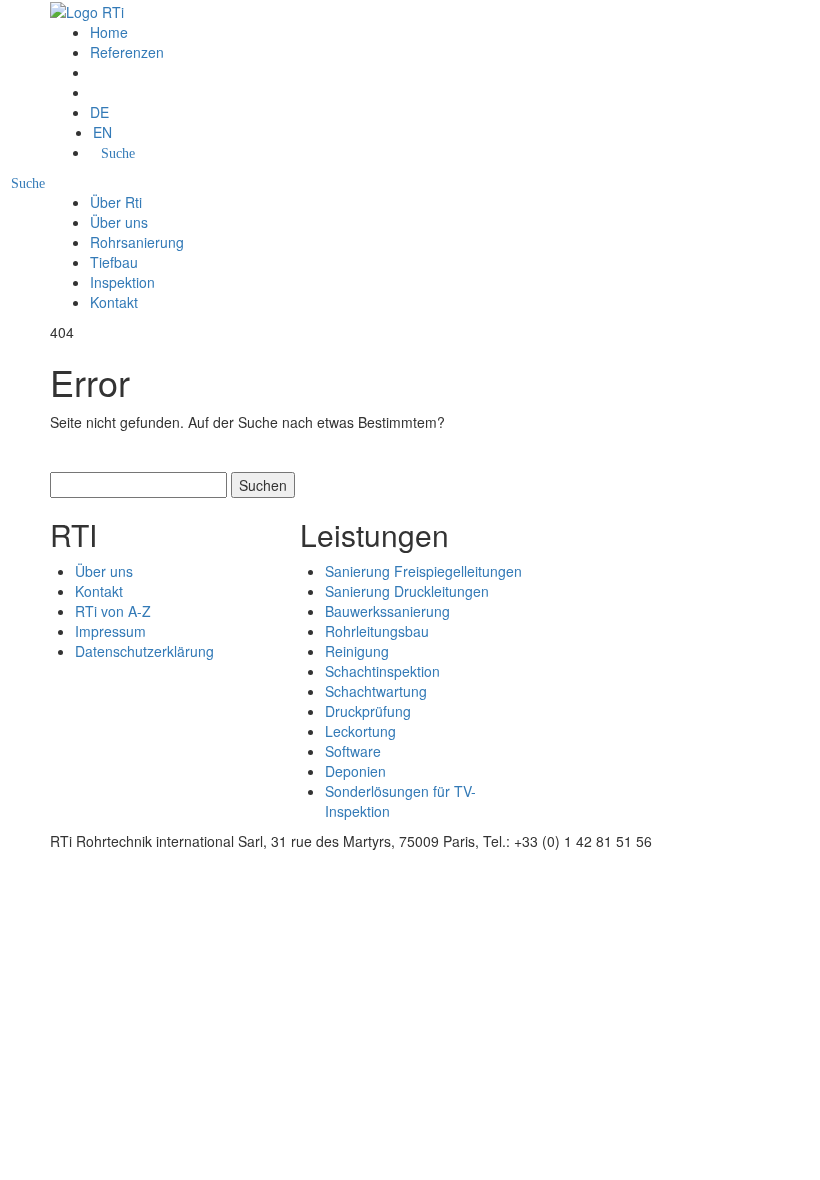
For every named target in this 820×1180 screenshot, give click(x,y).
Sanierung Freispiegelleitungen (423, 571)
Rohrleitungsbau (377, 631)
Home (109, 32)
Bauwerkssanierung (387, 611)
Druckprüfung (368, 711)
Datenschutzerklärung (144, 651)
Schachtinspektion (382, 671)
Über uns (119, 222)
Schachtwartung (376, 691)
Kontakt (114, 302)
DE (99, 112)
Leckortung (360, 731)
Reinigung (357, 651)
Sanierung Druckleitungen (407, 591)
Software (353, 751)
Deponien (355, 771)
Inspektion (122, 282)
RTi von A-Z (113, 611)
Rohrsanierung (137, 242)
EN (102, 132)
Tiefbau (114, 262)
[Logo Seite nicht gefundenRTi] (87, 10)
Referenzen (127, 52)
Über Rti (116, 202)
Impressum (110, 631)
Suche (118, 154)
